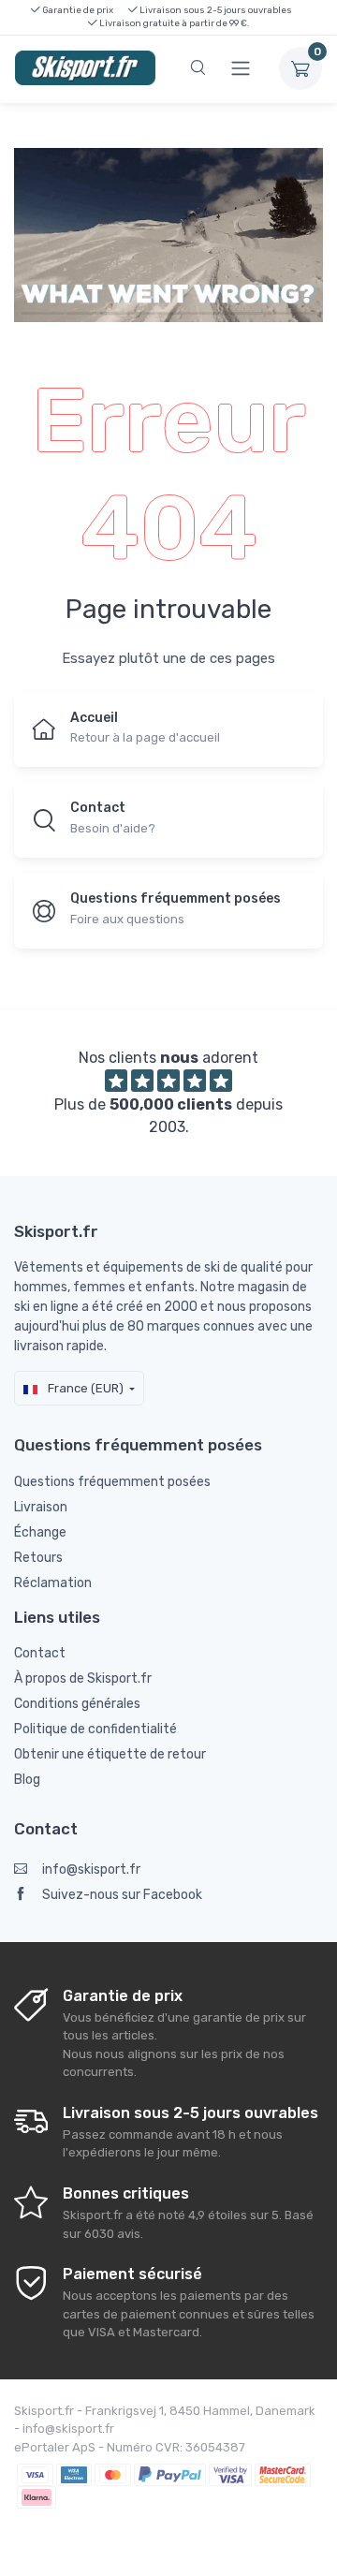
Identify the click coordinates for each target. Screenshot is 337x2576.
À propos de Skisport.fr (83, 1678)
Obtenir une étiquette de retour (110, 1754)
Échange (40, 1532)
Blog (27, 1780)
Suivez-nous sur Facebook (122, 1895)
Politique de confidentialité (95, 1729)
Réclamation (53, 1583)
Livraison (41, 1507)
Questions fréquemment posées (112, 1482)
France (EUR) (84, 1388)
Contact (40, 1653)
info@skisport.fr (91, 1869)
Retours (38, 1558)
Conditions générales (77, 1704)
